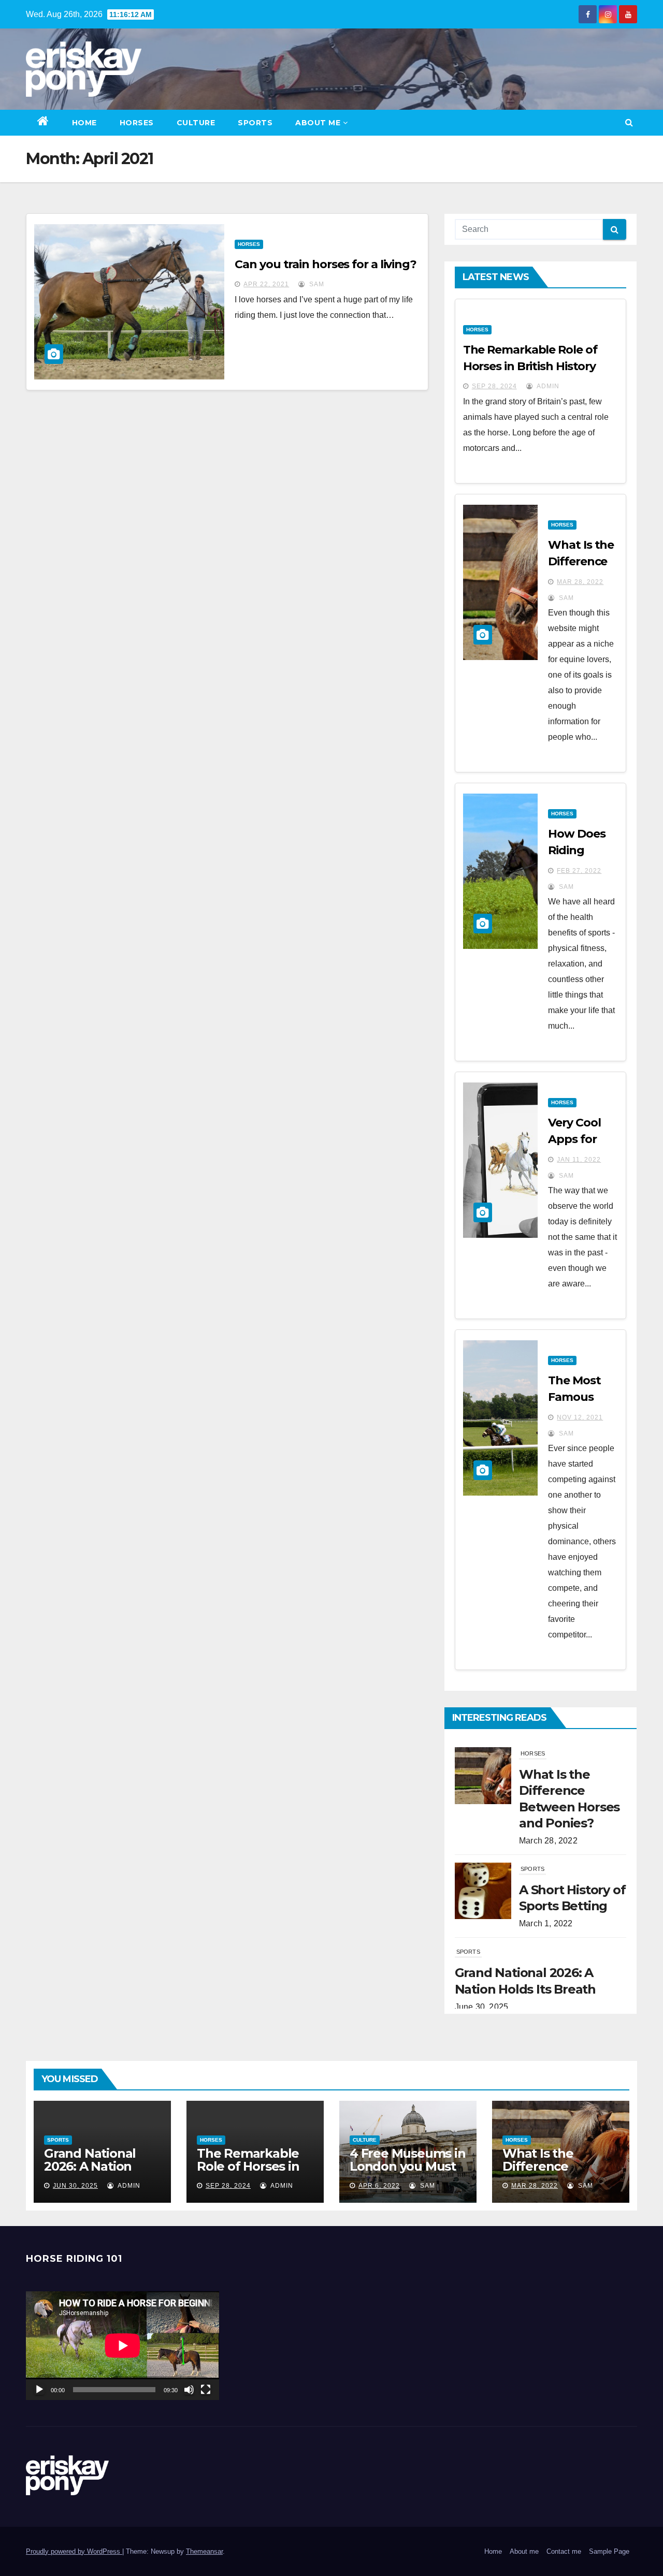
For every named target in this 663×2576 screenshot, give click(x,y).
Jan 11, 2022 (579, 1160)
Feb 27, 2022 (579, 871)
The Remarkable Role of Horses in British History (248, 2166)
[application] (122, 2346)
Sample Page (609, 2551)
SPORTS (255, 123)
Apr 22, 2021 (266, 284)
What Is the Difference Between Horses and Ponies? (553, 2173)
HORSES (137, 123)
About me (318, 123)
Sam (316, 284)
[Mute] (189, 2390)
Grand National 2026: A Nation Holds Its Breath (93, 2166)
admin (547, 386)
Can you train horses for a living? (326, 264)
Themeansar (204, 2551)
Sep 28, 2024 (494, 386)
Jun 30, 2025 (75, 2186)
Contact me (564, 2551)
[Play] (39, 2390)
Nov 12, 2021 (580, 1417)
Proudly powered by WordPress (74, 2551)
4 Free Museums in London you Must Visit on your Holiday (408, 2173)
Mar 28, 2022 (580, 582)
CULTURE (196, 123)
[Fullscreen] (206, 2390)
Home (84, 123)
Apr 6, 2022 (379, 2186)
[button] (629, 122)
